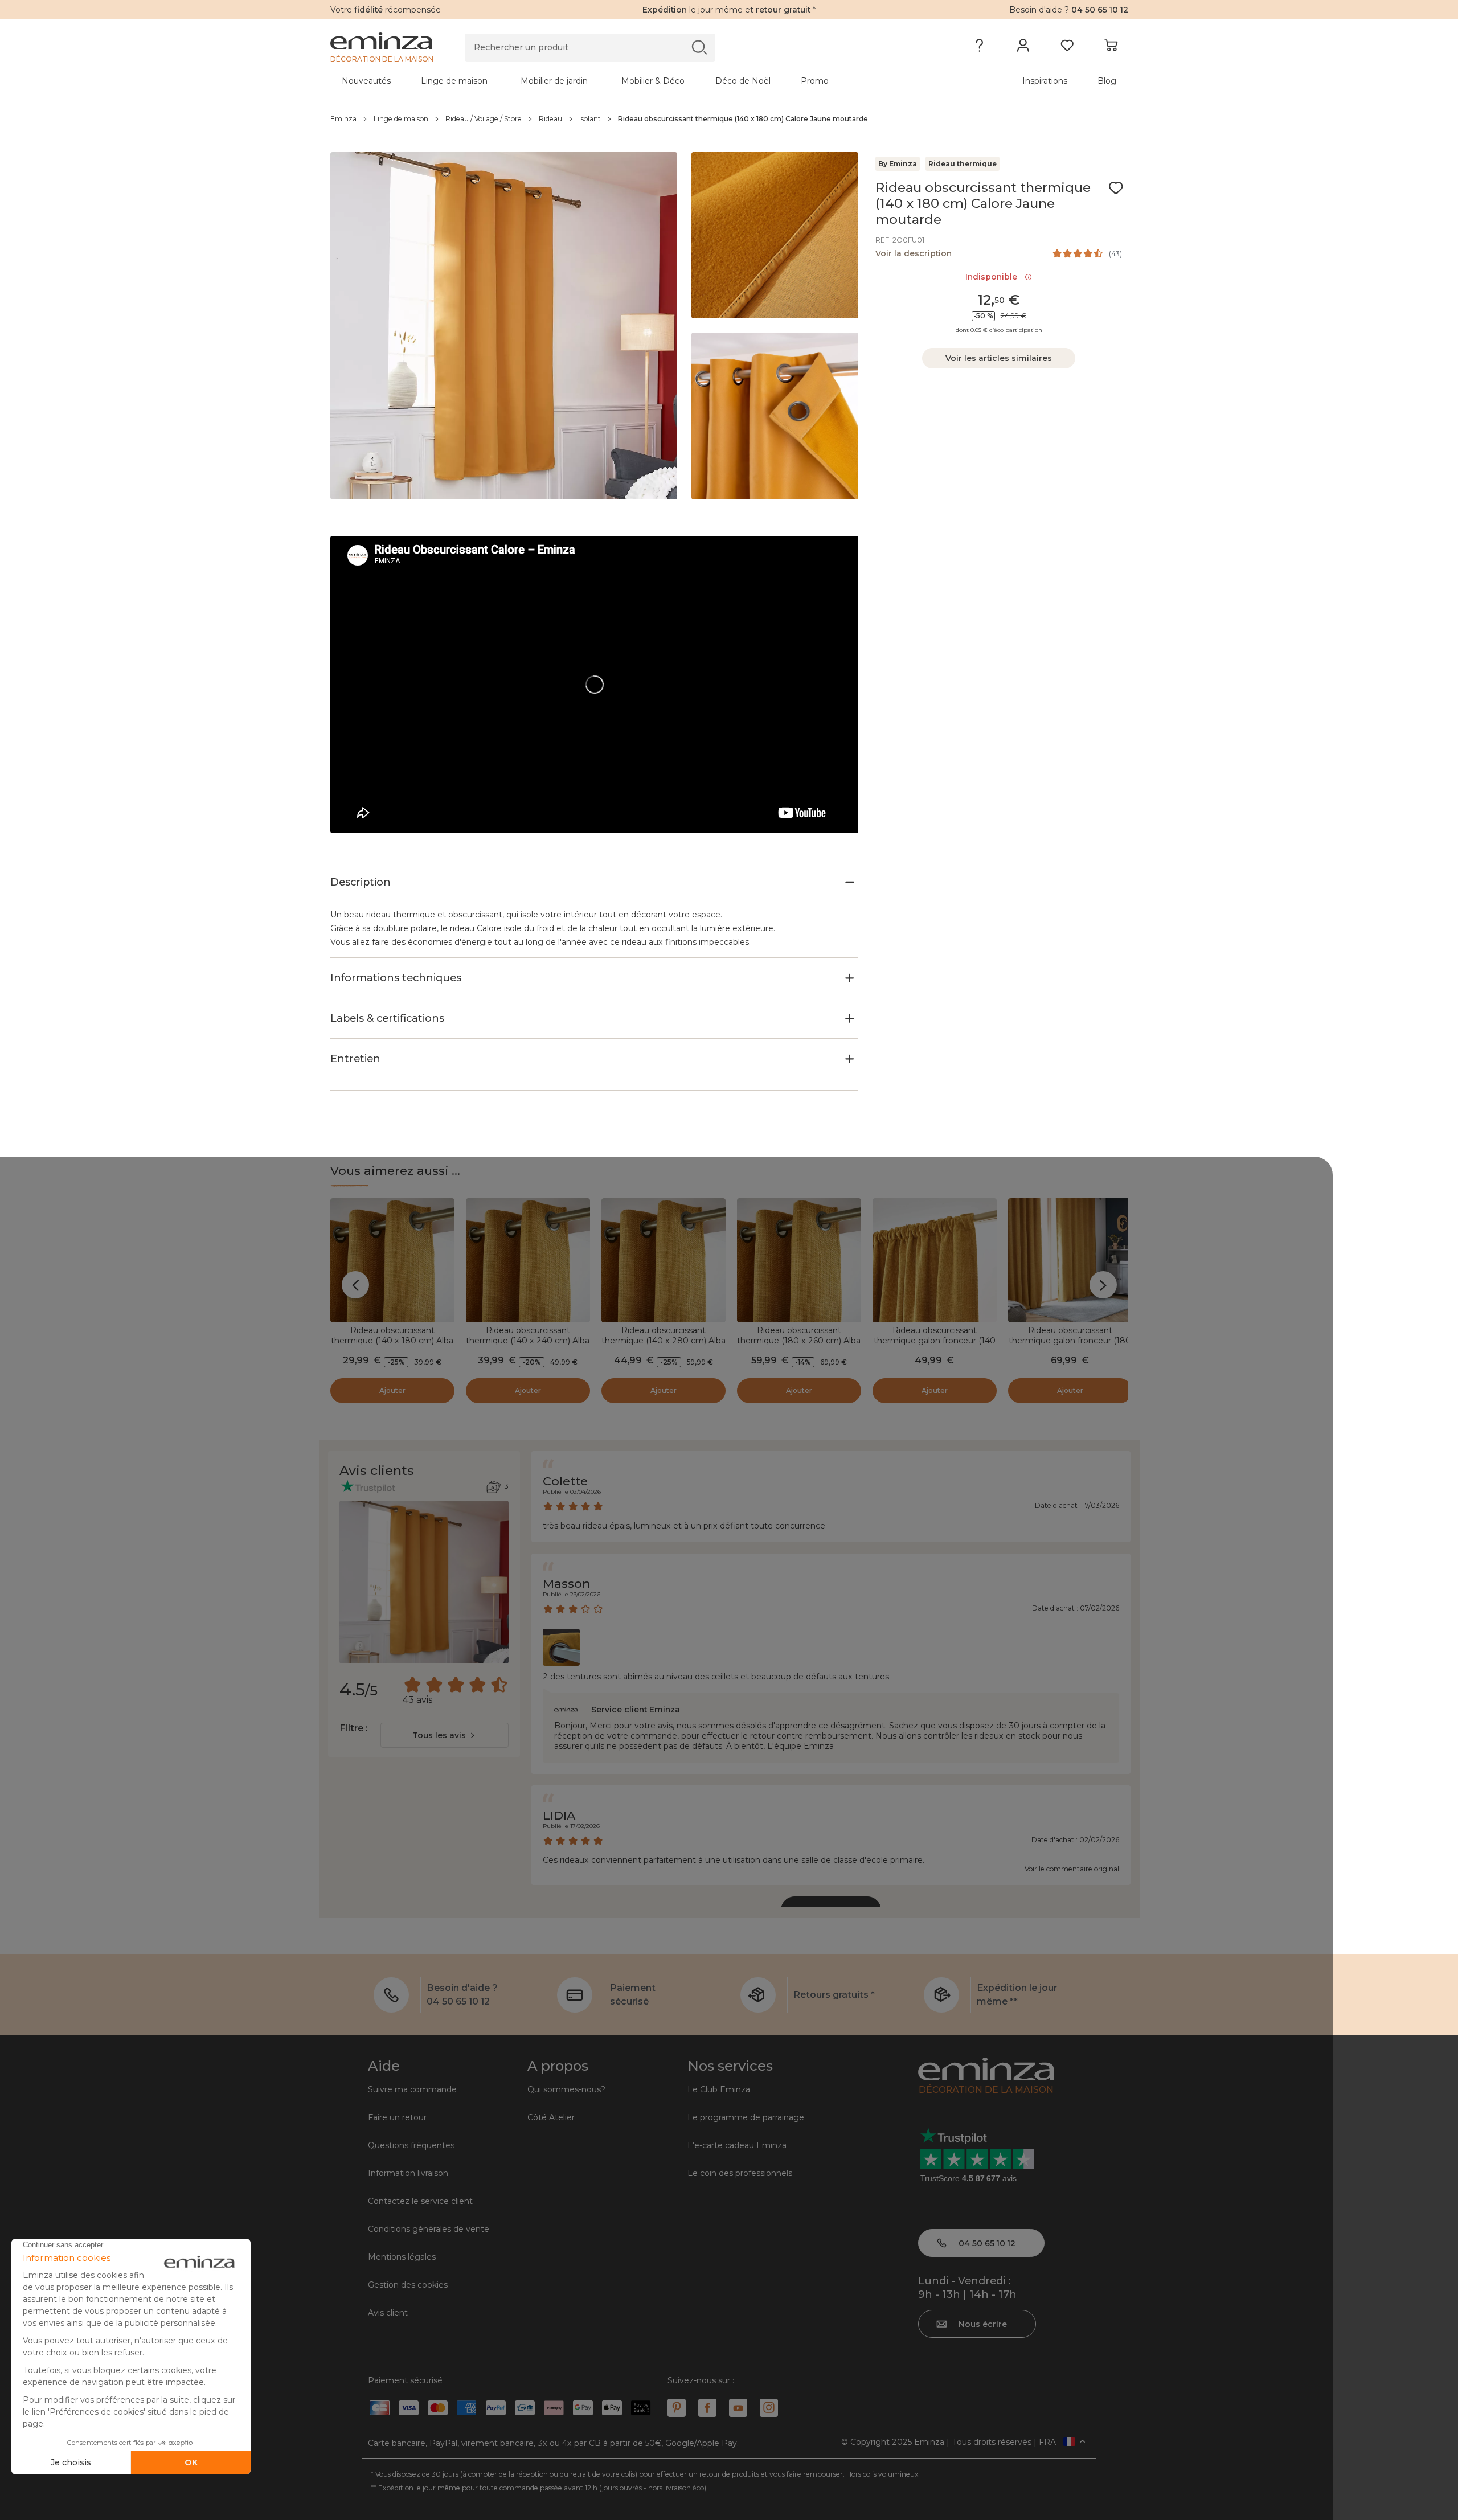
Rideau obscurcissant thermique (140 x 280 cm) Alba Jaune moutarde (664, 1341)
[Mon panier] (1111, 48)
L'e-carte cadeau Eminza (737, 2145)
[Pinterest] (677, 2408)
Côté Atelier (551, 2117)
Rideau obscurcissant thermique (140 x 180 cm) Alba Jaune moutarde (392, 1341)
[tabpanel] (631, 81)
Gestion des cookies (408, 2285)
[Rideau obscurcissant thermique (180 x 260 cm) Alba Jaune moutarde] (799, 1260)
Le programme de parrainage (746, 2117)
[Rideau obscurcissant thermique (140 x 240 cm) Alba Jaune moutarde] (528, 1260)
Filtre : (353, 1728)
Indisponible (994, 277)
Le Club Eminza (719, 2089)
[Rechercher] (699, 47)
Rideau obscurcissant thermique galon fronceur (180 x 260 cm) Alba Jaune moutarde (1070, 1346)
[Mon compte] (1023, 48)
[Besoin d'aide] (979, 48)
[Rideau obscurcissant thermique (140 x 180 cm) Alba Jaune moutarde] (392, 1260)
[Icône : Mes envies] (1116, 188)
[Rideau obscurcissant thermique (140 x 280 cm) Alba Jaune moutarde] (664, 1260)
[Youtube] (738, 2408)
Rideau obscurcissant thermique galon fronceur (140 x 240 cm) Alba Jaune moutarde (935, 1346)
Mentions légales (402, 2257)
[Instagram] (769, 2408)
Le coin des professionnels (740, 2173)
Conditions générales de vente (429, 2229)
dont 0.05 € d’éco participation (999, 330)
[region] (729, 119)
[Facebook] (707, 2408)
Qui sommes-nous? (566, 2089)
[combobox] (445, 1735)
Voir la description (914, 253)
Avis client (388, 2313)
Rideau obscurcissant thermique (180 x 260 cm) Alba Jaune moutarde (799, 1341)
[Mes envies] (1067, 48)
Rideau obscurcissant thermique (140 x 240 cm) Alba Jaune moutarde (528, 1341)
